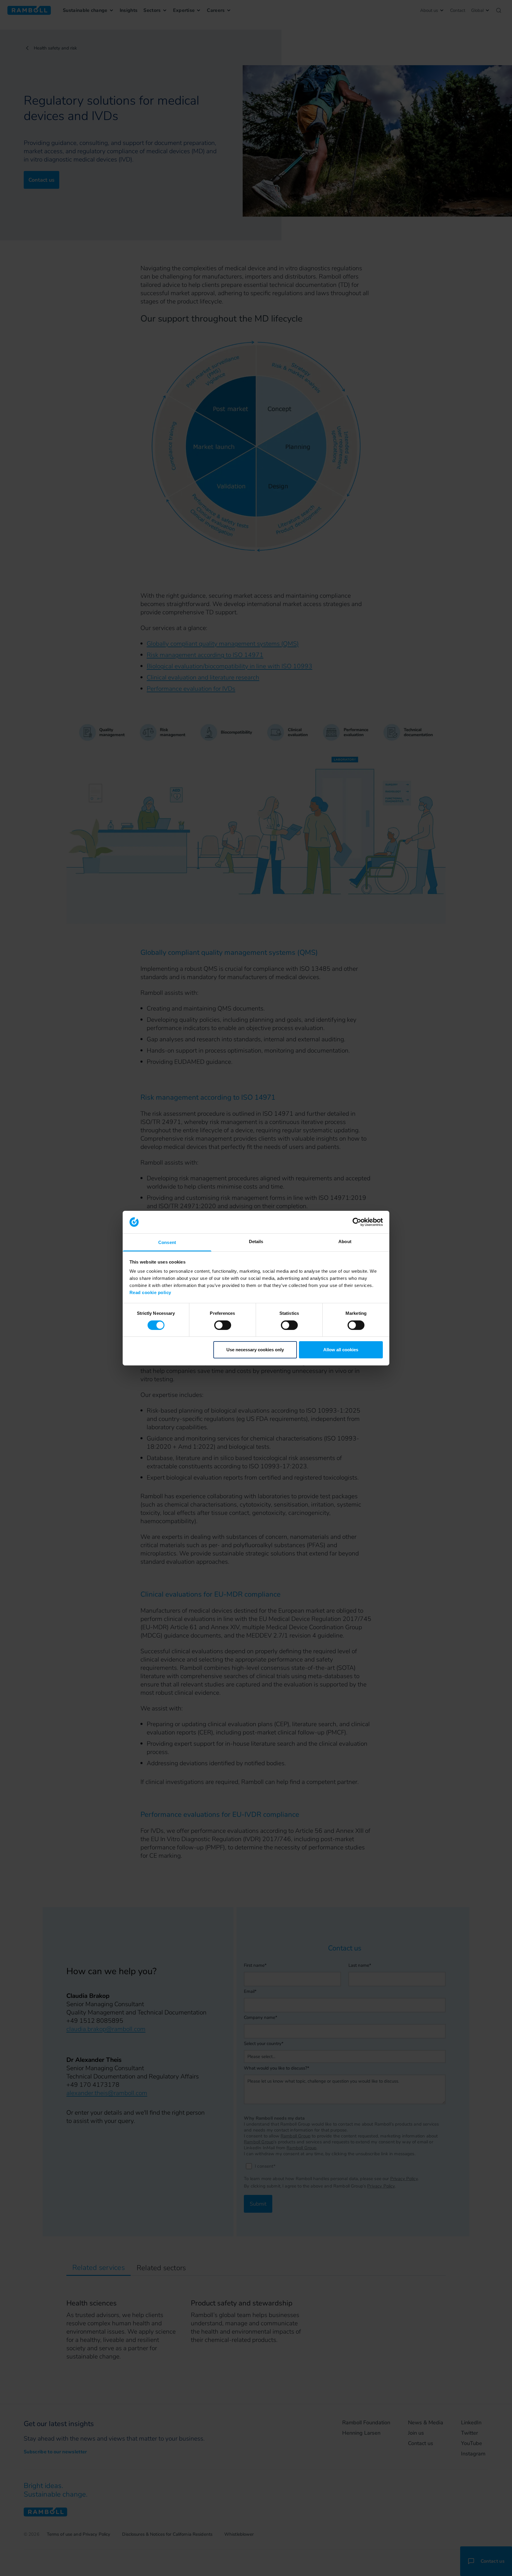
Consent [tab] (167, 1242)
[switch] (223, 1325)
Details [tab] (256, 1241)
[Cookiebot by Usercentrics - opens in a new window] (357, 1222)
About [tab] (345, 1241)
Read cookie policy (150, 1292)
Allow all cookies (341, 1350)
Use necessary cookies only (255, 1350)
